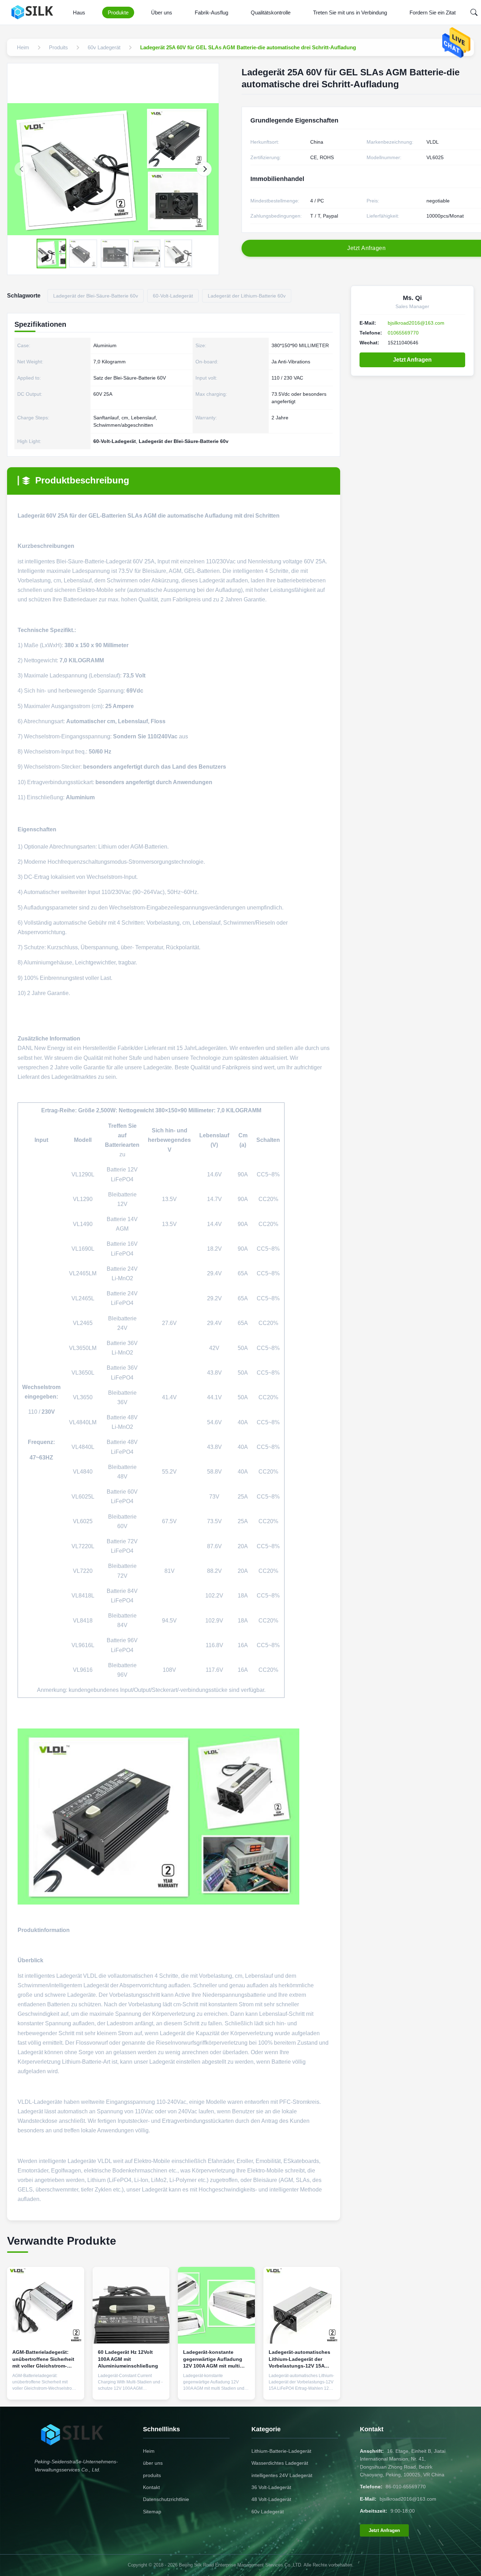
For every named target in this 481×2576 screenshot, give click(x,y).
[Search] (474, 12)
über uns (153, 2463)
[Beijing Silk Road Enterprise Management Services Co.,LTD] (34, 12)
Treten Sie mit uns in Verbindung (350, 12)
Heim (149, 2451)
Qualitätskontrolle (271, 12)
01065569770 (403, 333)
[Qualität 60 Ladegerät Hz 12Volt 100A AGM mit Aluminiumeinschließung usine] (131, 2305)
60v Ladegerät (268, 2512)
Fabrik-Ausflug (211, 12)
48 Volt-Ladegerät (271, 2499)
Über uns (162, 12)
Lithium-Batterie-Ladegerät (281, 2451)
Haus (79, 12)
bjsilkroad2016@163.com (416, 323)
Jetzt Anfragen (412, 360)
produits (152, 2475)
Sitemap (152, 2512)
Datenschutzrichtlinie (166, 2499)
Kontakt (151, 2487)
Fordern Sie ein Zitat (433, 12)
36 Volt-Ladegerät (271, 2487)
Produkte (118, 12)
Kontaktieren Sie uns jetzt (46, 2386)
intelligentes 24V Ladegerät (282, 2475)
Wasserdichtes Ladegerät (280, 2463)
